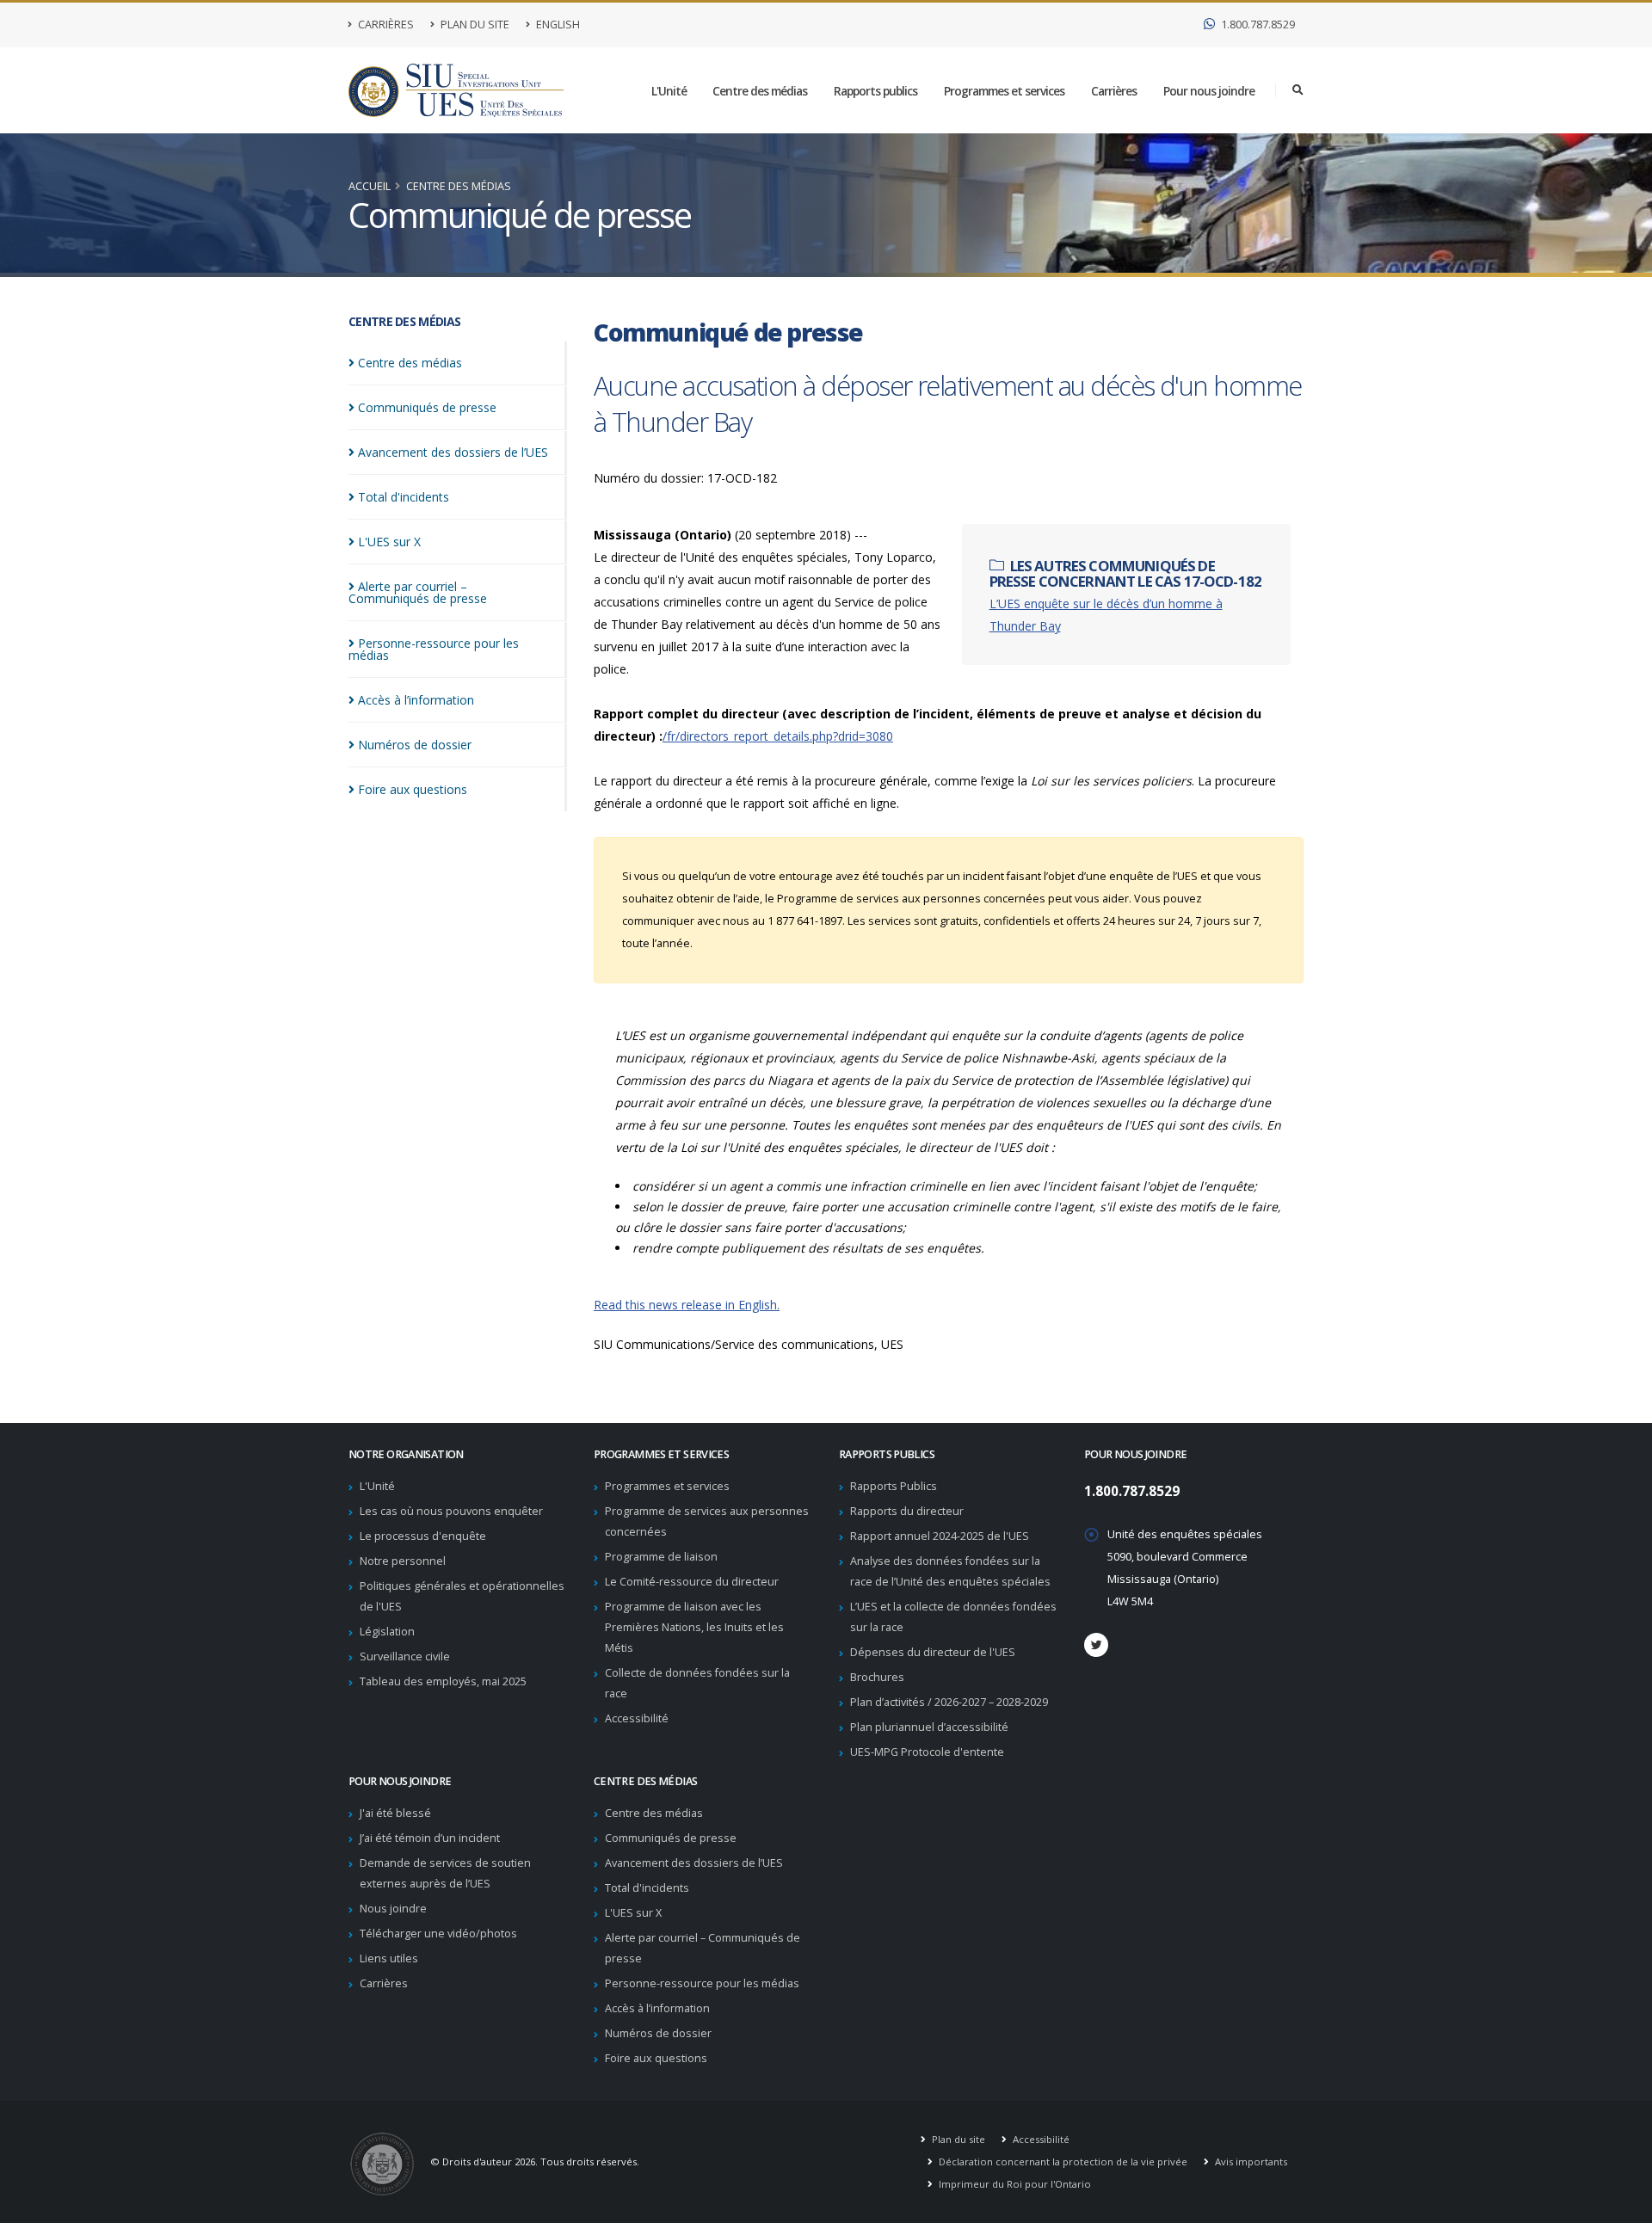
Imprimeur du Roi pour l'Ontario (1014, 2184)
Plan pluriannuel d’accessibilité (929, 1727)
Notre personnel (403, 1561)
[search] (1298, 90)
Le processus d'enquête (423, 1536)
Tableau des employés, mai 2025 (443, 1681)
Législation (387, 1632)
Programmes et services (1004, 91)
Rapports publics (875, 91)
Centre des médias (760, 91)
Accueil (370, 186)
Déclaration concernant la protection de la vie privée (1062, 2161)
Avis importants (1250, 2161)
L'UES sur (389, 542)
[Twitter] (1096, 1645)
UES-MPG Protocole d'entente (927, 1752)
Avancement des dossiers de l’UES (694, 1863)
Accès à (416, 700)
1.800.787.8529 (1257, 25)
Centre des (410, 363)
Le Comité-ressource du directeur (692, 1582)
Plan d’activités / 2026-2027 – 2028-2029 (949, 1702)
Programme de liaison (661, 1557)
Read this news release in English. (687, 1305)
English (557, 25)
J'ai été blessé (395, 1813)
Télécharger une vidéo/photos (438, 1934)
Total (404, 497)
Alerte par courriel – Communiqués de (418, 592)
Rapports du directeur (907, 1511)
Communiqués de (427, 407)
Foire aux (413, 789)
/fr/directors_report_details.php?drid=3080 (778, 736)
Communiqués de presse (671, 1838)
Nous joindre (393, 1909)
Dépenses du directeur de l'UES (933, 1652)
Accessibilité (637, 1718)
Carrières (385, 25)
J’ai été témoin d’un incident (430, 1838)
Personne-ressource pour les (434, 649)
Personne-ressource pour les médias (702, 1983)
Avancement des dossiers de (453, 452)
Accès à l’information (657, 2008)
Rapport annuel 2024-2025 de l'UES (940, 1536)
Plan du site (474, 25)
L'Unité (669, 91)
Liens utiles (389, 1958)
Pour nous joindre (1209, 91)
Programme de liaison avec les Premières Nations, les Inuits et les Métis (694, 1627)
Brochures (877, 1677)
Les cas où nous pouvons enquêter (451, 1511)
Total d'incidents (647, 1888)
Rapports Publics (894, 1486)
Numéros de (415, 745)
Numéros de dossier (658, 2033)
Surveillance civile (405, 1656)
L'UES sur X (633, 1913)
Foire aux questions (656, 2058)
